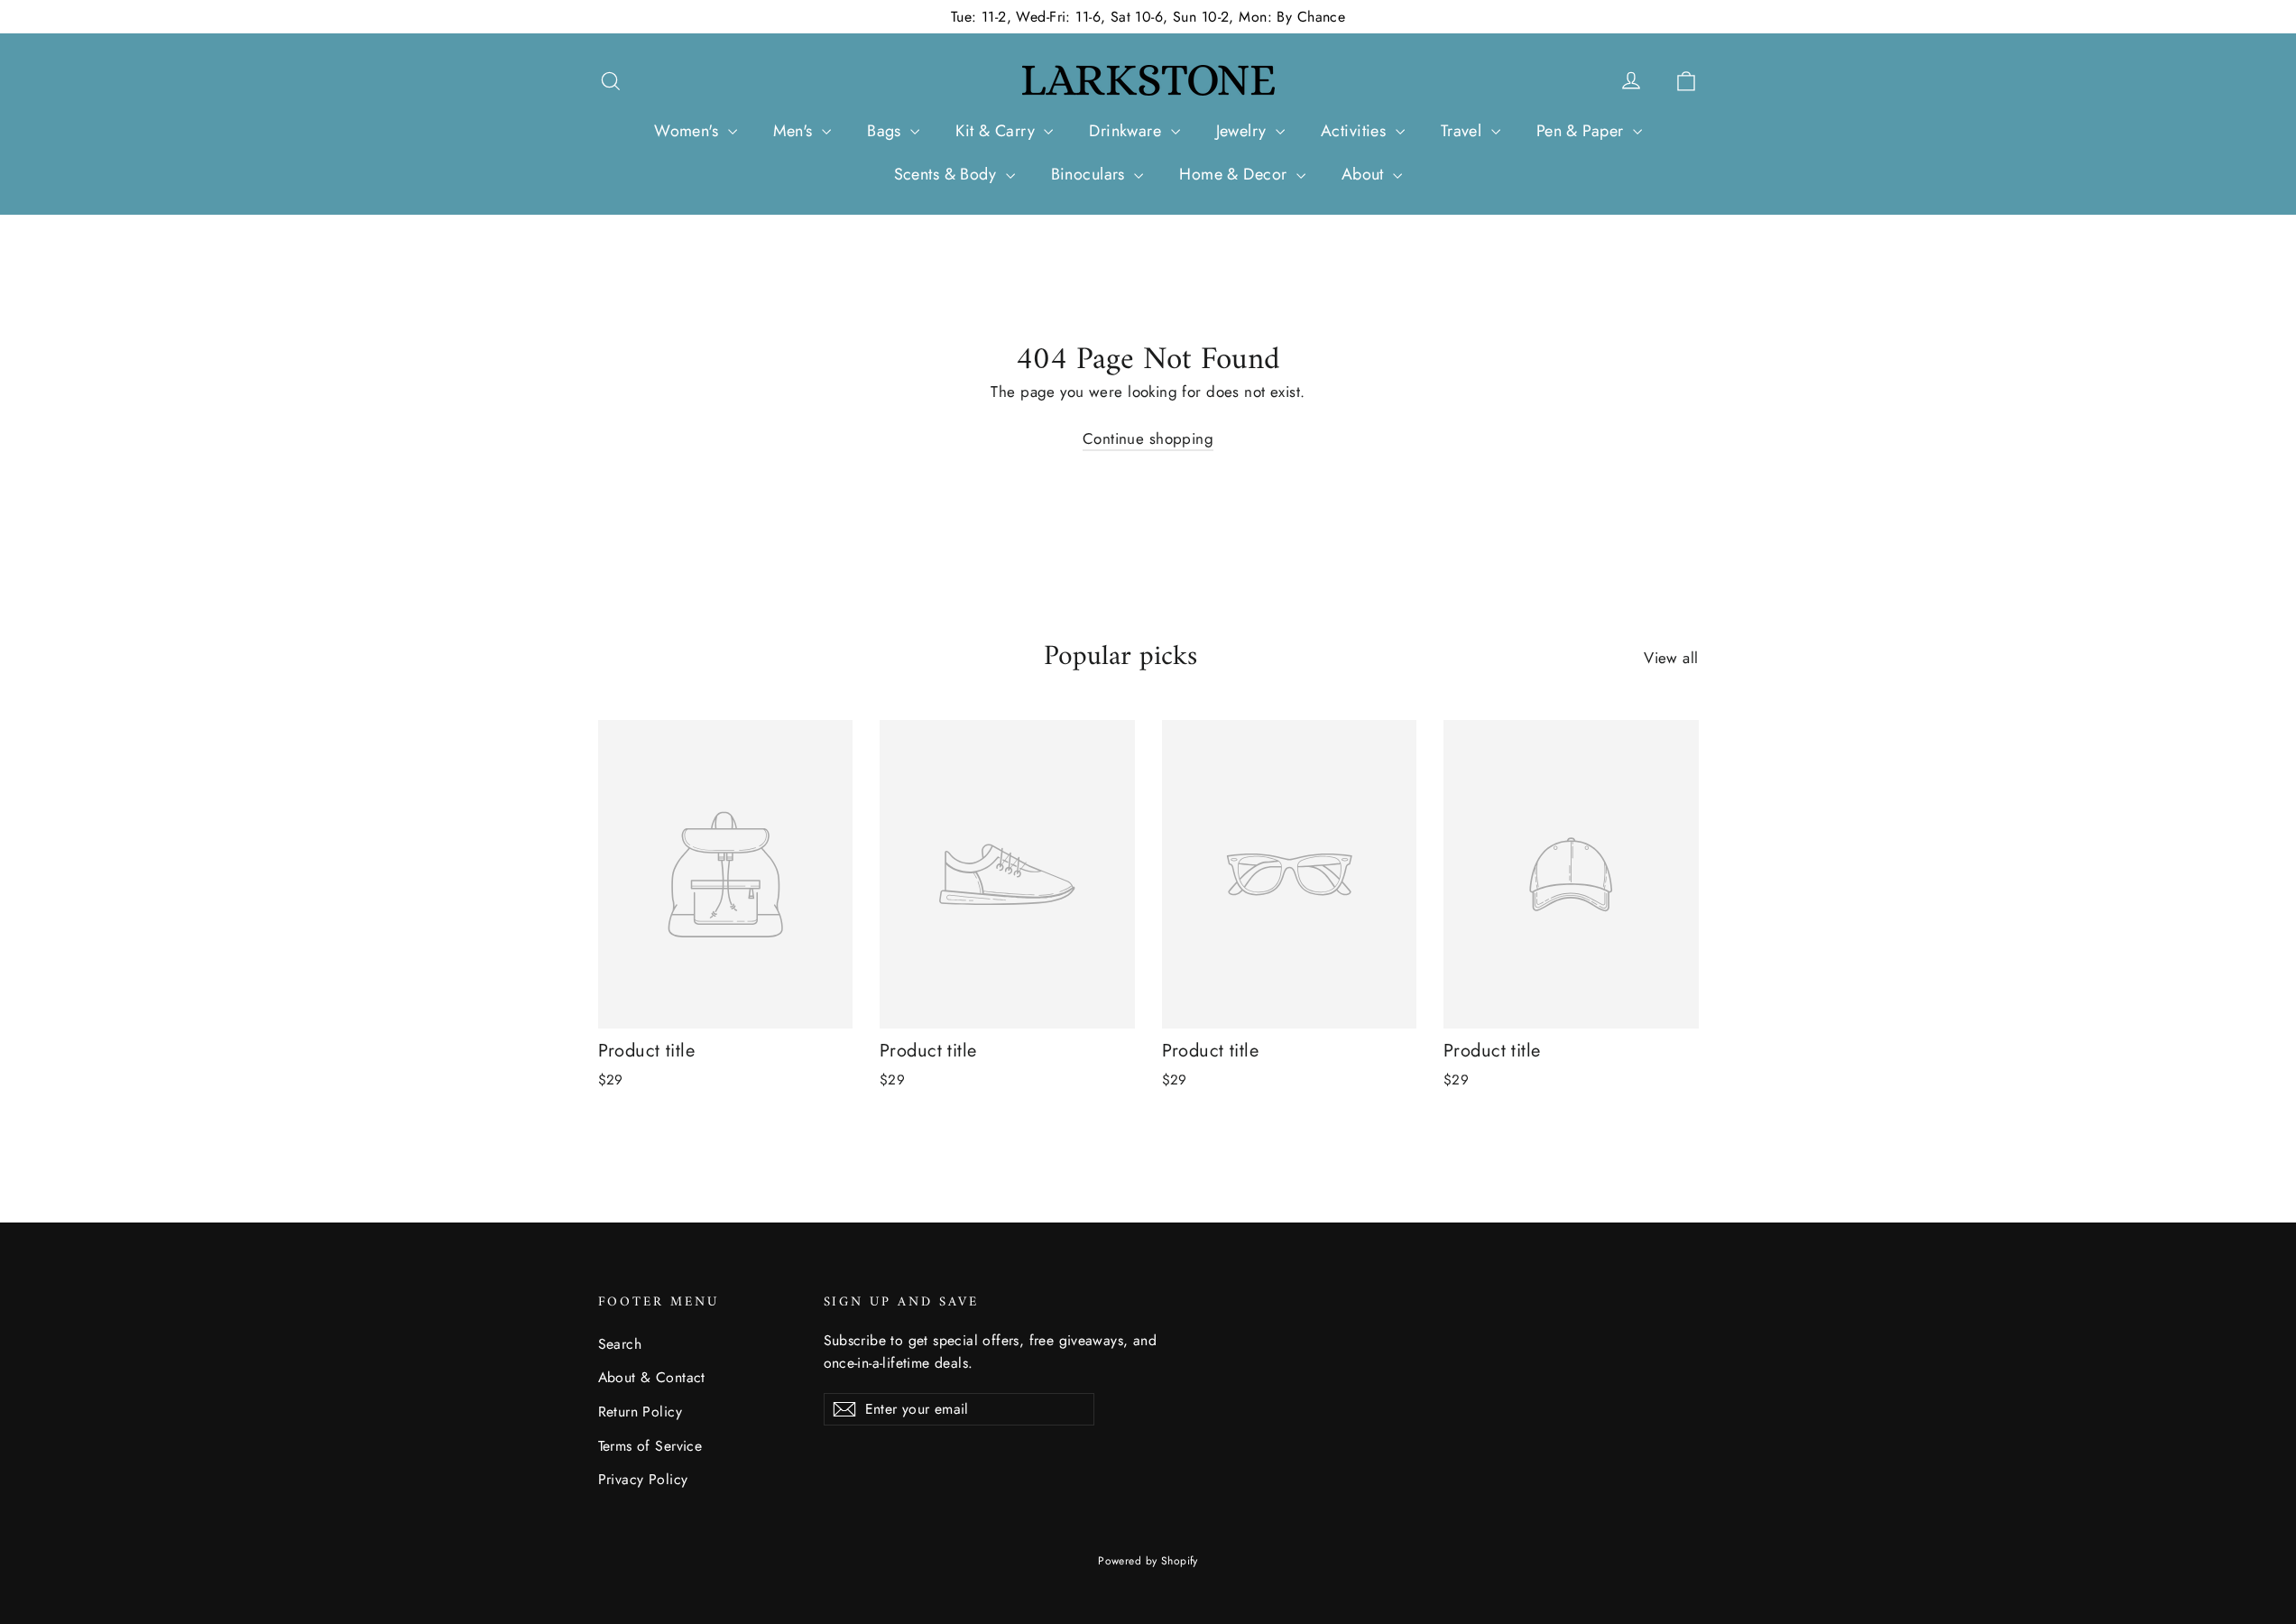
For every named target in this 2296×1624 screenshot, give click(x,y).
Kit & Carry (997, 131)
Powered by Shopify (1148, 1561)
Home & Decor (1236, 174)
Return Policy (641, 1412)
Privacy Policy (643, 1479)
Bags (886, 131)
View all (1671, 658)
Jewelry (1244, 131)
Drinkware (1127, 131)
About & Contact (652, 1377)
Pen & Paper (1582, 131)
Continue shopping (1148, 438)
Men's (796, 131)
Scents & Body (948, 174)
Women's (688, 131)
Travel (1464, 131)
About (1365, 174)
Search (620, 1344)
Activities (1356, 131)
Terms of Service (650, 1446)
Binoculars (1091, 174)
